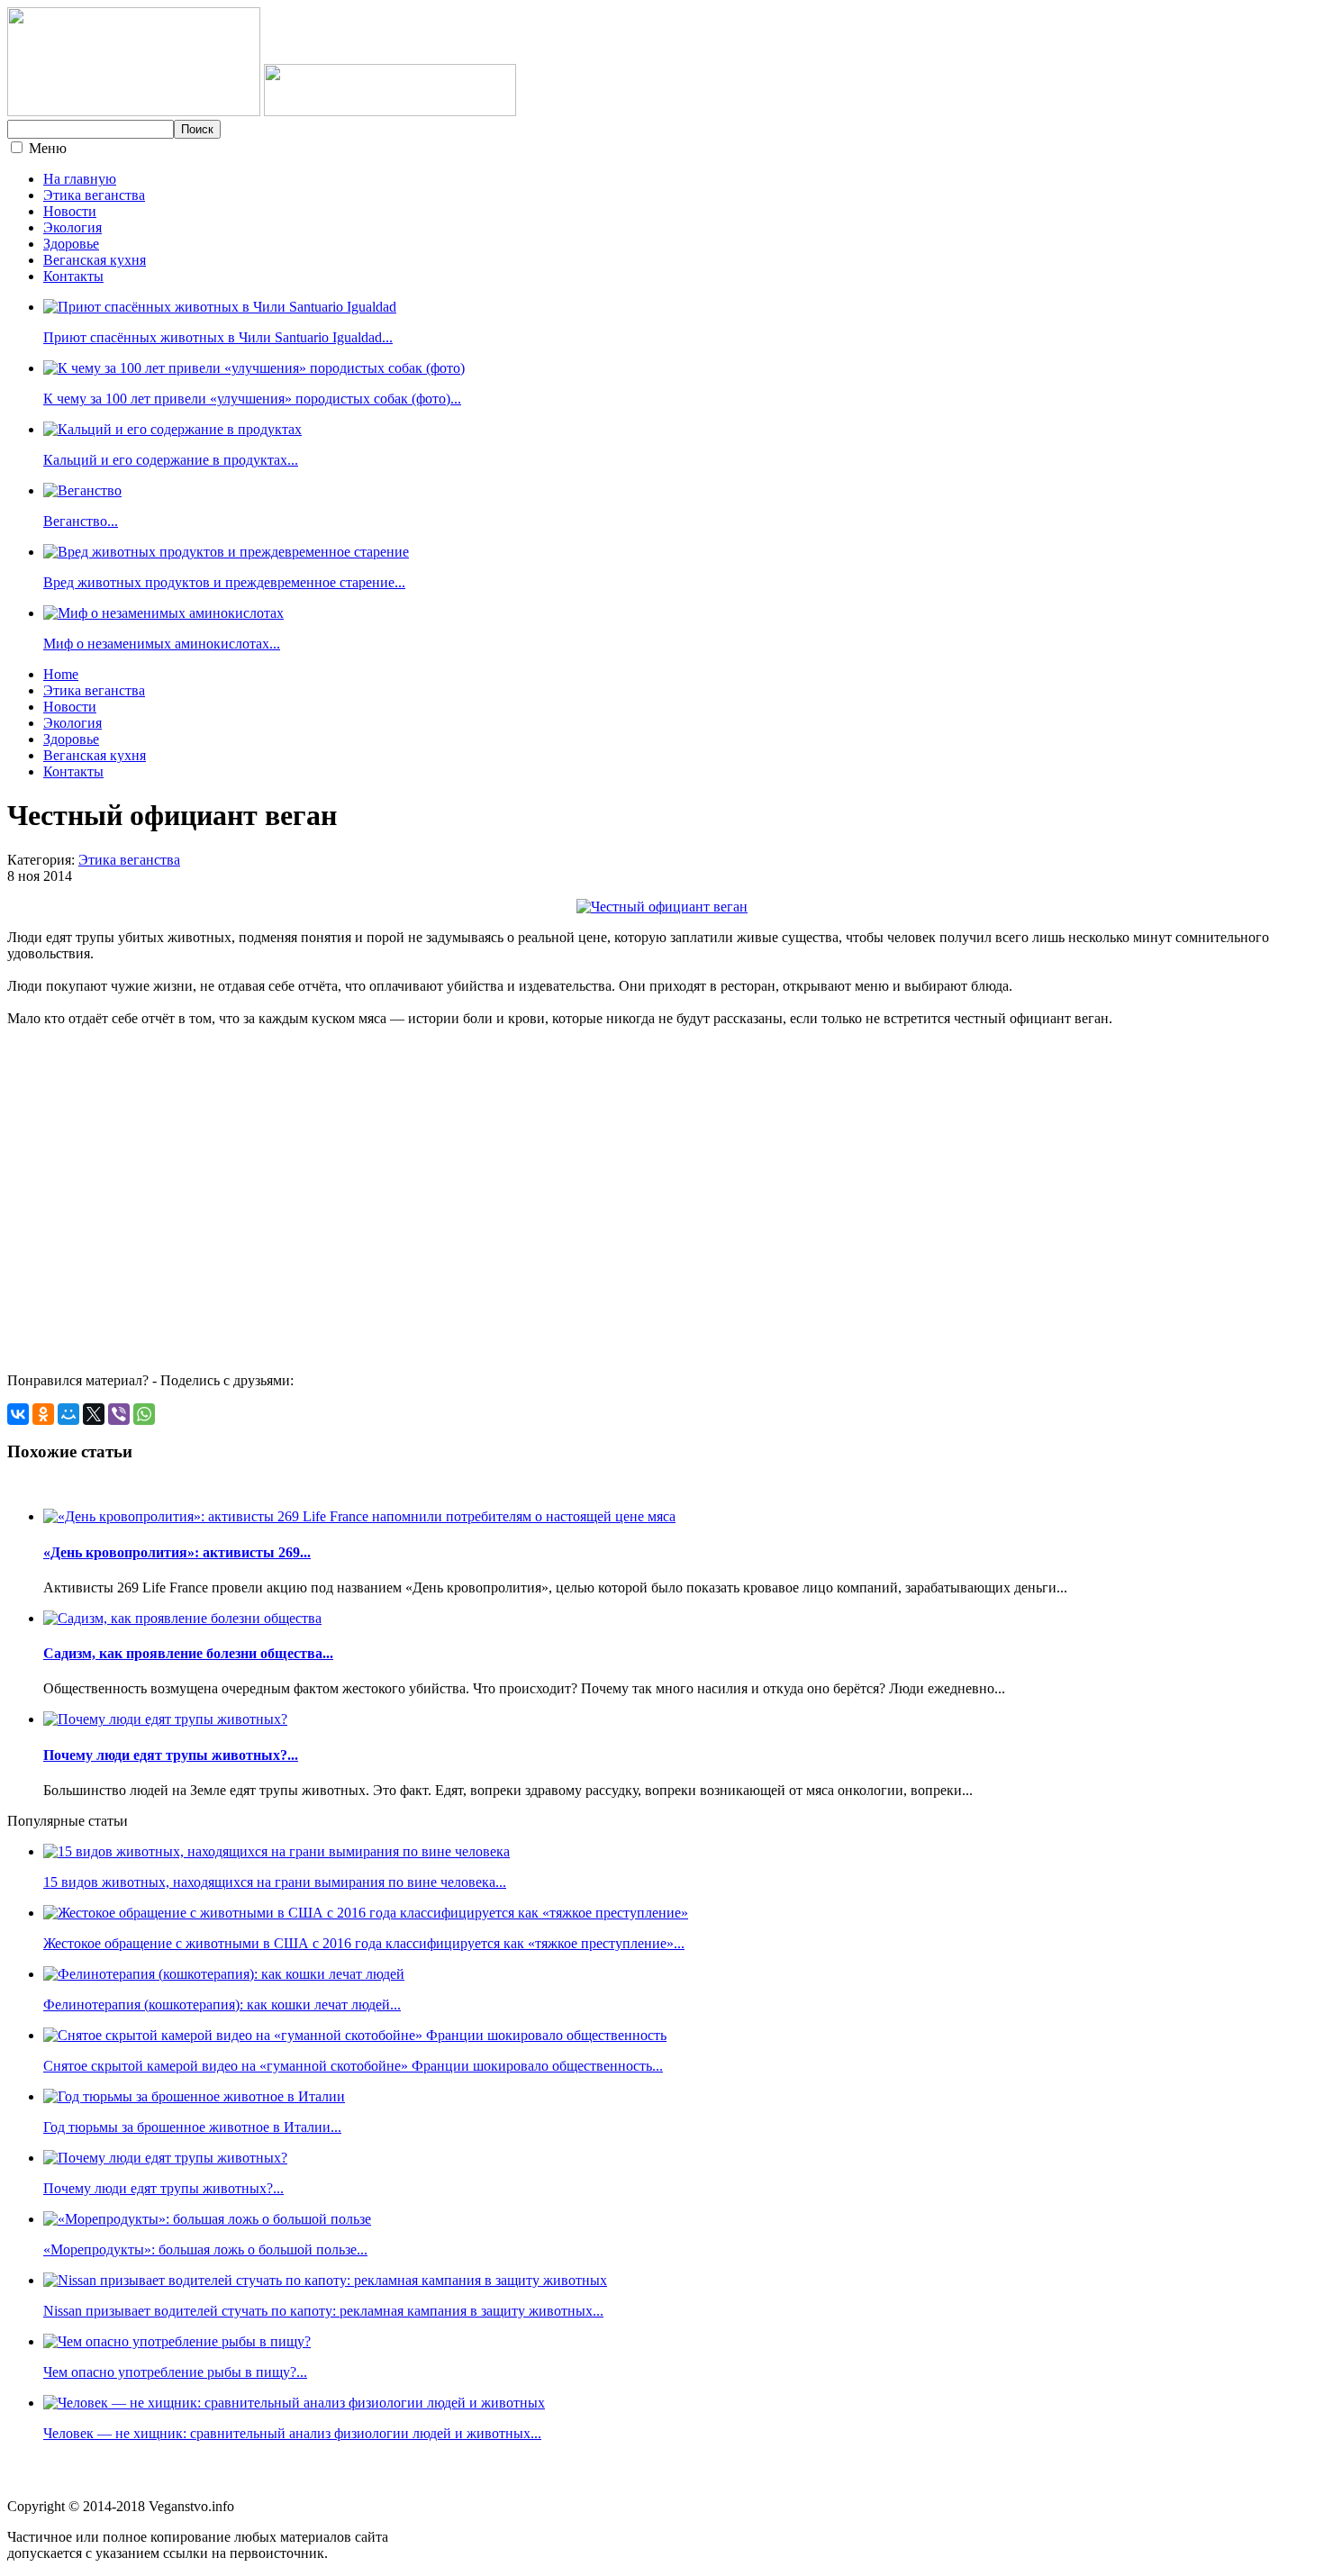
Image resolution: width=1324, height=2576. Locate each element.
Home (61, 674)
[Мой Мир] (68, 1414)
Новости (70, 211)
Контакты (73, 276)
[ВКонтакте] (18, 1414)
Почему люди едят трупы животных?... (171, 1755)
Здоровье (71, 244)
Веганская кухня (95, 260)
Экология (73, 227)
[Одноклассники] (43, 1414)
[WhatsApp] (144, 1414)
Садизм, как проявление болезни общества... (188, 1653)
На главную (80, 179)
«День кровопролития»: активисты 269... (177, 1552)
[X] (94, 1414)
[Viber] (119, 1414)
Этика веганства (94, 195)
